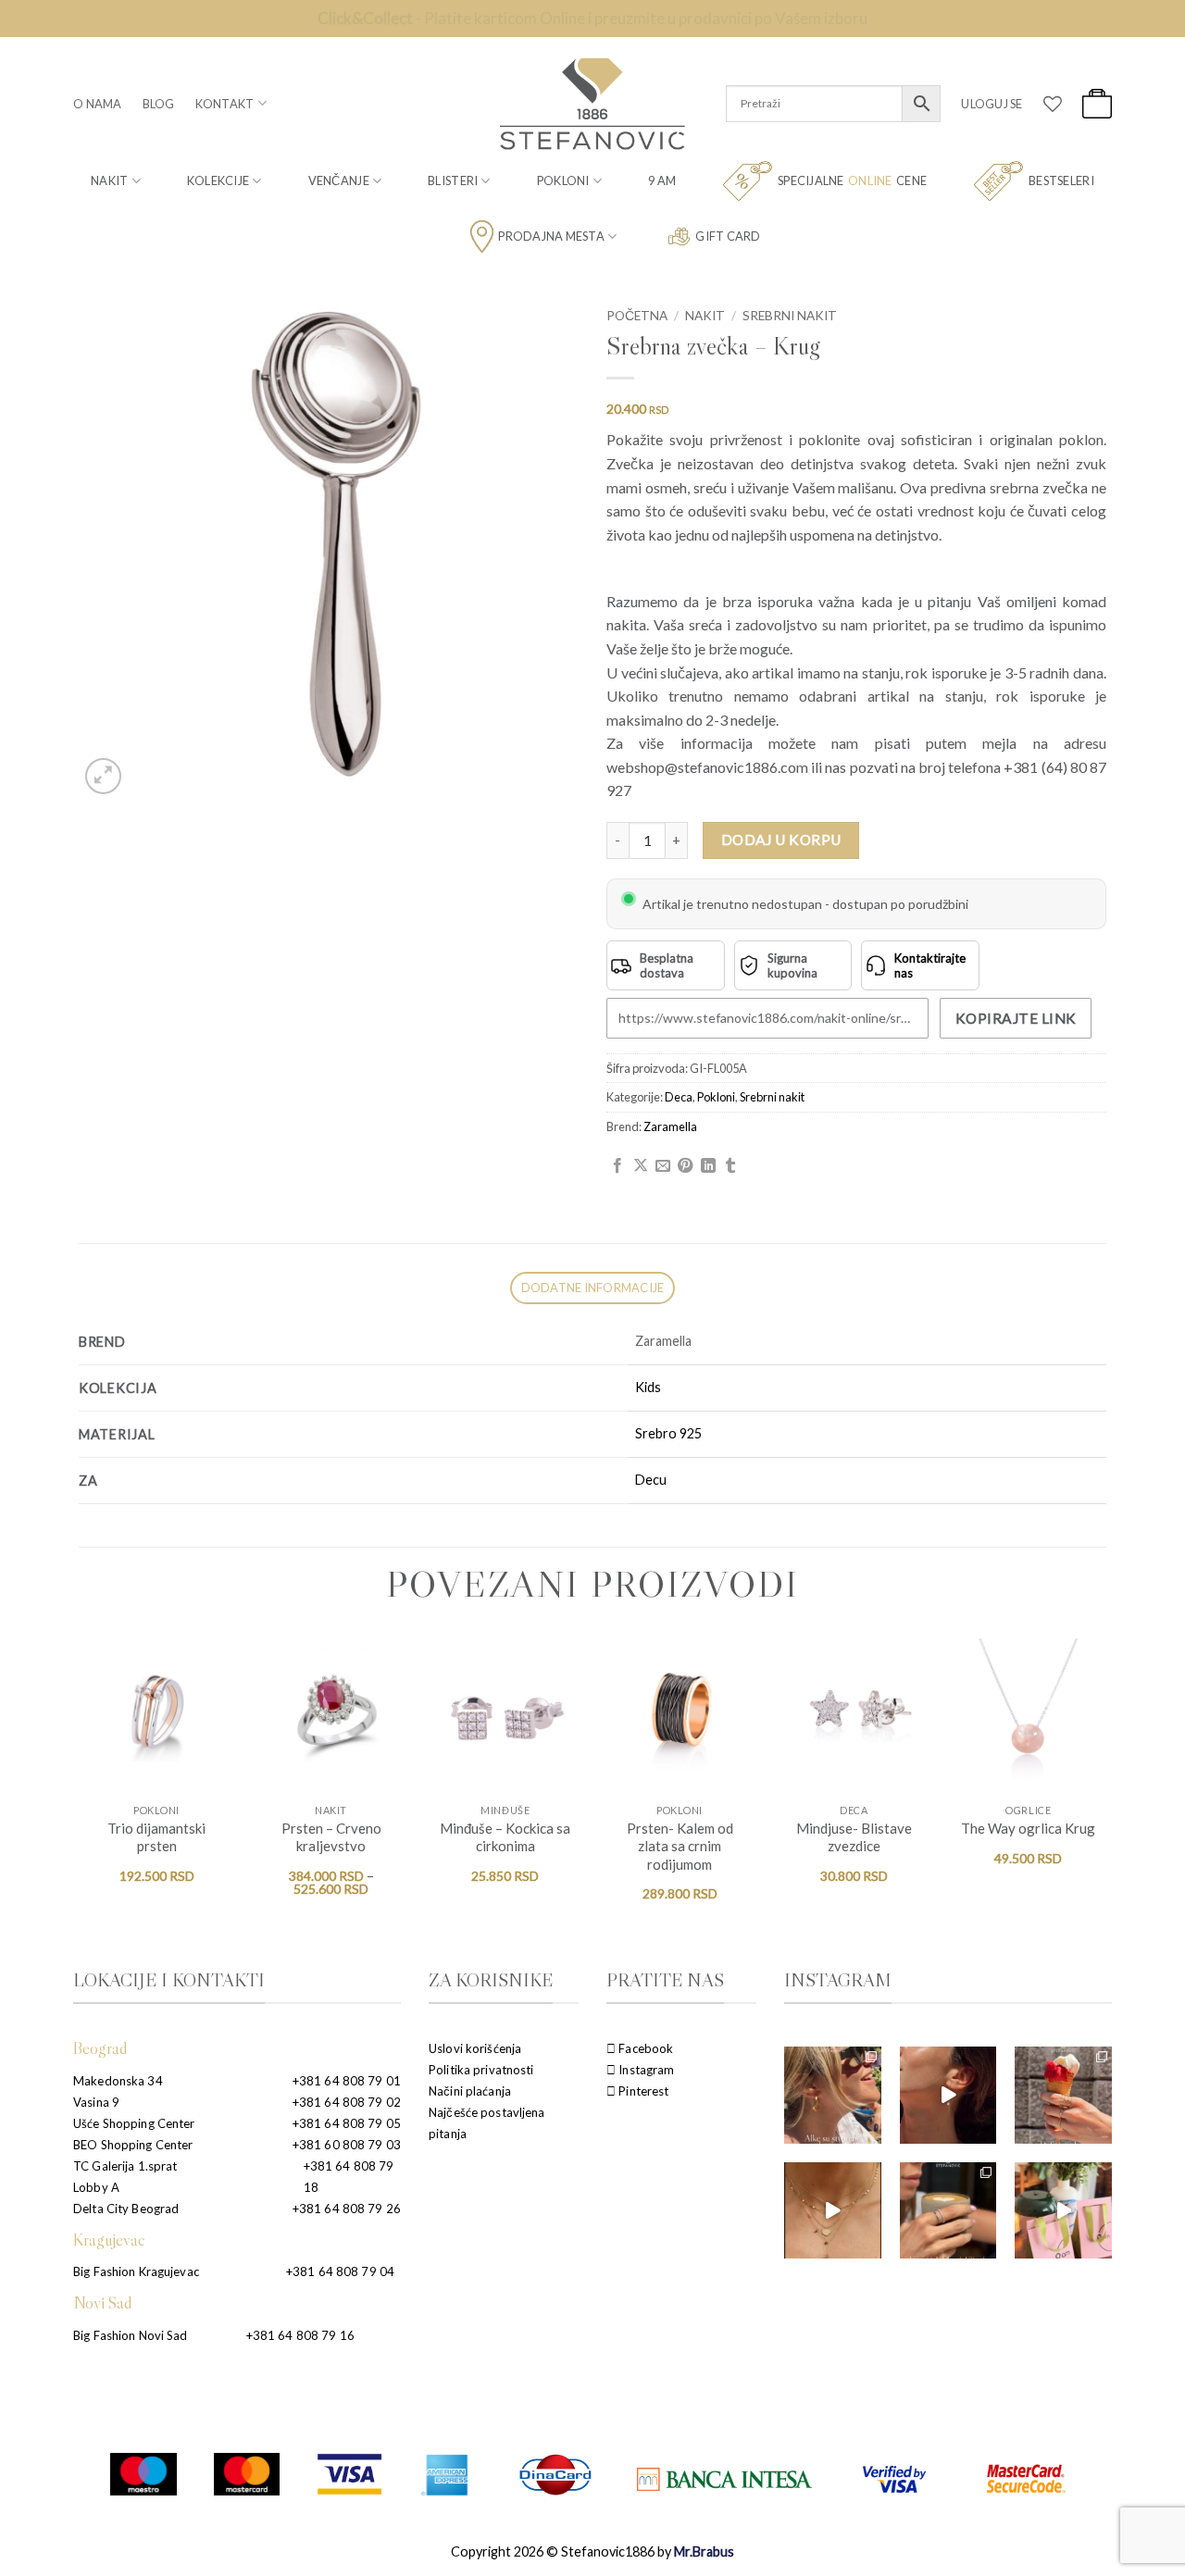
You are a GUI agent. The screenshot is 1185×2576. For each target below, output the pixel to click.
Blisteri (453, 180)
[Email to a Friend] (663, 1166)
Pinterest (642, 2091)
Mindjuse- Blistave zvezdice (854, 1837)
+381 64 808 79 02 (347, 2102)
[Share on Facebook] (617, 1166)
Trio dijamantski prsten (156, 1837)
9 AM (662, 180)
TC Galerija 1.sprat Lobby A (125, 2177)
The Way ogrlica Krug (1028, 1828)
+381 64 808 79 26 (347, 2209)
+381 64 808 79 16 (300, 2335)
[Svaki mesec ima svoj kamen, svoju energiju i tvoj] (948, 2095)
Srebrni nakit (790, 316)
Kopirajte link (1016, 1018)
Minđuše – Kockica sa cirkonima (505, 1837)
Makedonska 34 (118, 2081)
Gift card (728, 236)
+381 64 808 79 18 (349, 2177)
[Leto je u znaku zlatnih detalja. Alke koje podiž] (833, 2095)
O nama (98, 104)
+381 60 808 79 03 (347, 2145)
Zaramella (670, 1126)
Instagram (645, 2070)
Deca (679, 1097)
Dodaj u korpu (781, 840)
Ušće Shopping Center (134, 2123)
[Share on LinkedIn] (708, 1166)
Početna (637, 316)
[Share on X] (641, 1166)
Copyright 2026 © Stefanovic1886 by (592, 2551)
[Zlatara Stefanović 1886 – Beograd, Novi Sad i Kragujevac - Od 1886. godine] (592, 104)
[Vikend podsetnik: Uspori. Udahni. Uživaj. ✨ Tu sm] (948, 2211)
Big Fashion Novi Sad (131, 2335)
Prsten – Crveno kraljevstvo (331, 1837)
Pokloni (563, 180)
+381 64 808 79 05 (347, 2123)
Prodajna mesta (551, 236)
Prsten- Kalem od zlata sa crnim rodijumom (680, 1846)
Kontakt (225, 104)
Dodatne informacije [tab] (593, 1288)
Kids (648, 1387)
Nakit (109, 180)
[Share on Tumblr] (730, 1166)
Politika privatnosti (481, 2070)
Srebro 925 (668, 1433)
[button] (992, 104)
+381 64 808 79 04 (340, 2271)
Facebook (644, 2048)
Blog (159, 104)
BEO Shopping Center (133, 2145)
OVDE (691, 18)
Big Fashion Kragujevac (136, 2271)
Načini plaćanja (470, 2091)
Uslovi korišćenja (475, 2048)
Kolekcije (218, 180)
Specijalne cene (852, 180)
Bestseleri (1061, 180)
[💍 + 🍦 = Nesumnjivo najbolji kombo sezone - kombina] (1063, 2095)
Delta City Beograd (126, 2209)
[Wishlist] (1053, 104)
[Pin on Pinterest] (685, 1166)
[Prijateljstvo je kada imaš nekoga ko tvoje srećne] (1063, 2211)
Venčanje (339, 180)
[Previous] (80, 1786)
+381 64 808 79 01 (347, 2081)
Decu (651, 1480)
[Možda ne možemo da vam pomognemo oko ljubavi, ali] (833, 2211)
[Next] (1105, 1786)
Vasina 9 (96, 2102)
